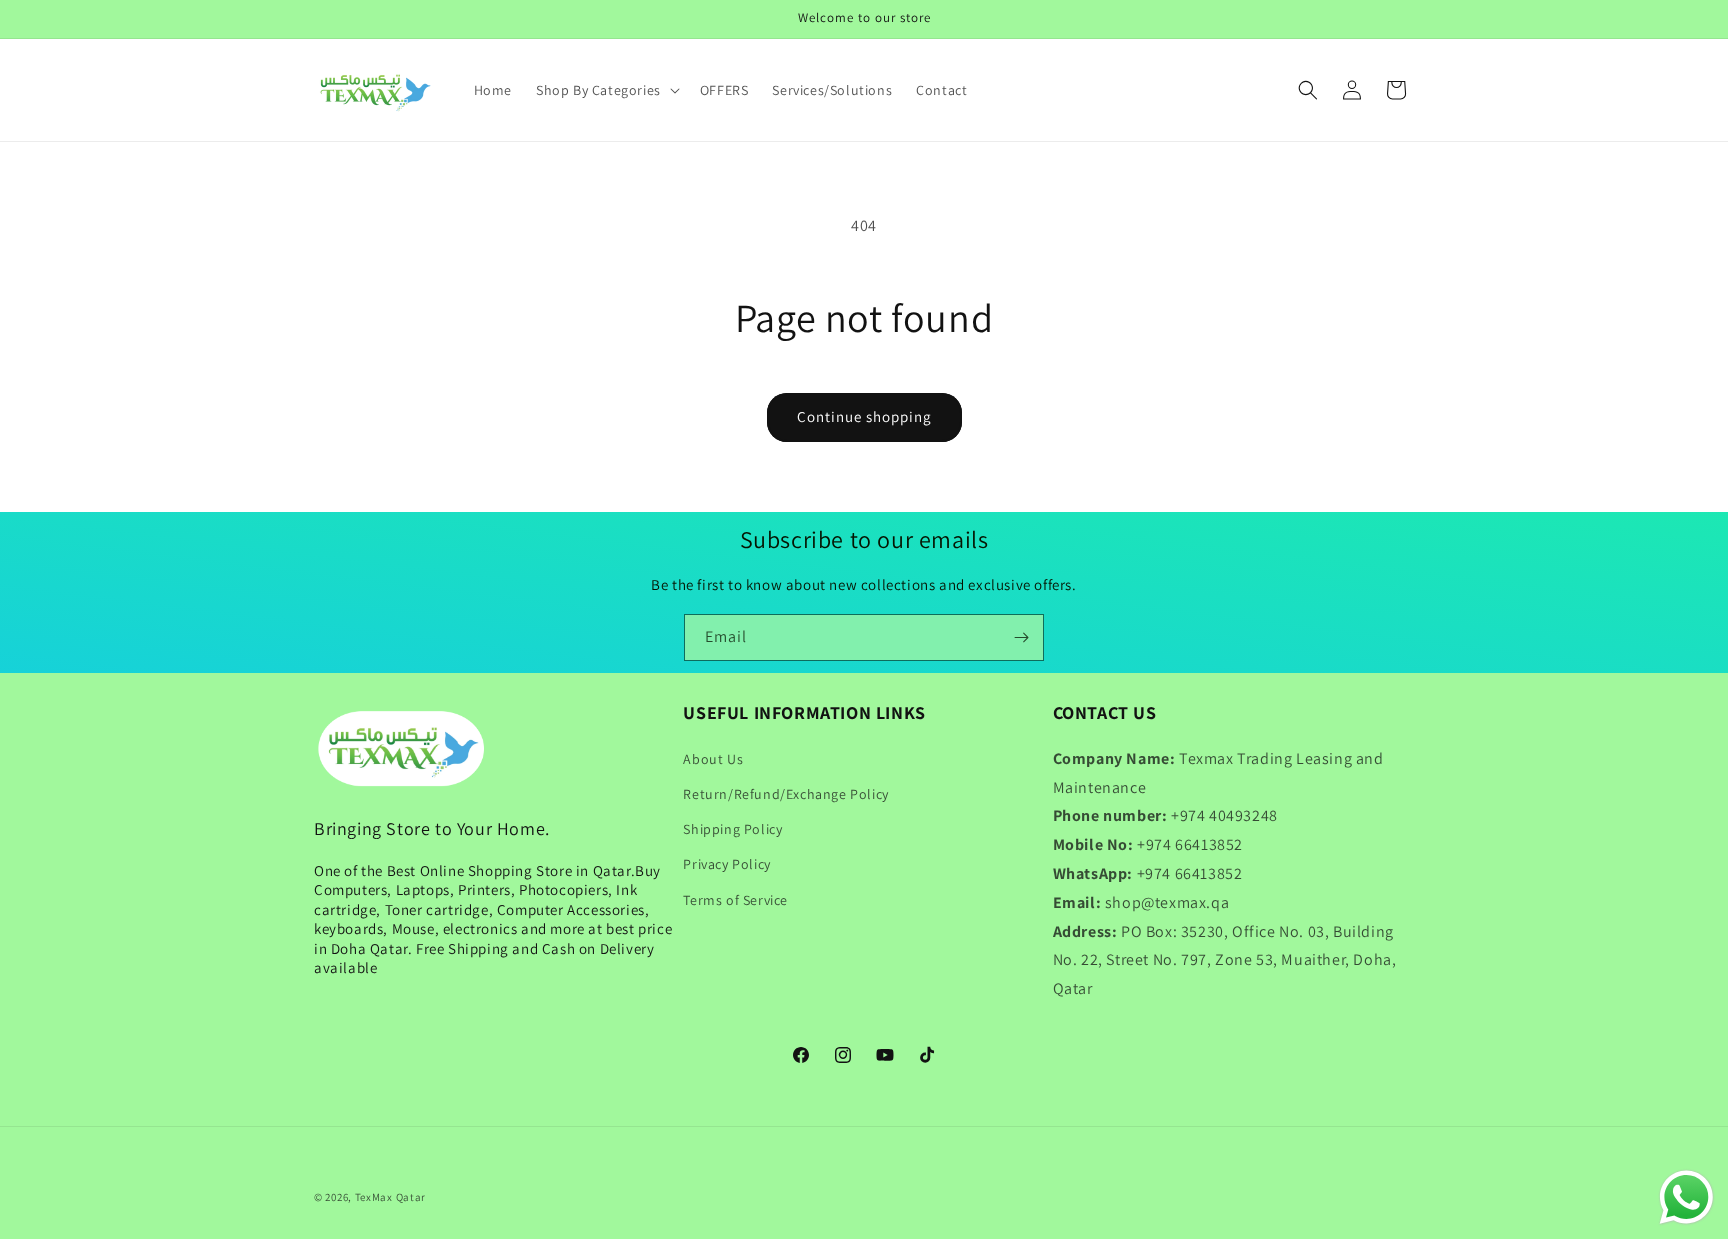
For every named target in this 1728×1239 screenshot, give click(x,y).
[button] (606, 90)
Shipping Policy (732, 829)
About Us (713, 759)
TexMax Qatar (390, 1197)
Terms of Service (735, 900)
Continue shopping (864, 416)
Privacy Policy (726, 864)
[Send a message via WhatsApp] (1686, 1197)
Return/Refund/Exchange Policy (785, 794)
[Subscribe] (1021, 637)
